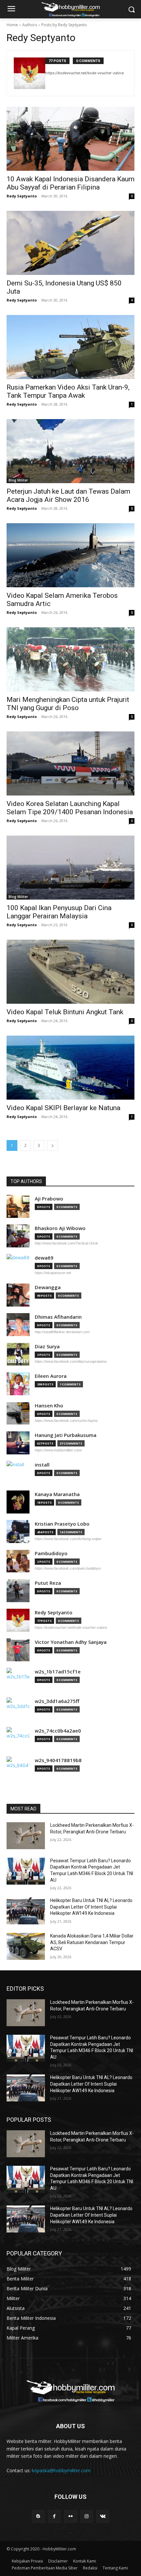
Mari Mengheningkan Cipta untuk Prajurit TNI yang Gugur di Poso (68, 704)
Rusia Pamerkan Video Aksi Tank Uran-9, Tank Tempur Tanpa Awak (68, 391)
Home (12, 25)
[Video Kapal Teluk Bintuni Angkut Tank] (70, 972)
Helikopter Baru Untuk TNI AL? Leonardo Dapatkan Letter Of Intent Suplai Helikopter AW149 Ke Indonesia (91, 1907)
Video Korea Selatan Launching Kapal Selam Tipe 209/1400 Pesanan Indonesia (70, 808)
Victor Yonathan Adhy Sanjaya (71, 1642)
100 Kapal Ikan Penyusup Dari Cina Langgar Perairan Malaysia (59, 912)
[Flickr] (70, 2516)
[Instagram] (87, 2516)
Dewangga (48, 1287)
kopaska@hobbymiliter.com (61, 2470)
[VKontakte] (103, 2516)
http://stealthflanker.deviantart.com (62, 1332)
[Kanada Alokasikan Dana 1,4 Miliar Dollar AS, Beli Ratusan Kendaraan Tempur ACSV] (26, 1946)
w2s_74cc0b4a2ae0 (58, 1731)
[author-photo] (30, 73)
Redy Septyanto (22, 196)
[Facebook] (54, 2516)
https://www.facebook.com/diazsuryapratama (71, 1361)
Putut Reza (48, 1583)
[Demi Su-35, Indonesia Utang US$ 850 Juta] (70, 243)
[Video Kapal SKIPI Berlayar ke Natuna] (70, 1068)
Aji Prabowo (49, 1199)
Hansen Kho (49, 1406)
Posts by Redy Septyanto (64, 25)
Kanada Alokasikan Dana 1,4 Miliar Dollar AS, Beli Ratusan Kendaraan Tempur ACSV (92, 1942)
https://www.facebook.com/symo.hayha (66, 1421)
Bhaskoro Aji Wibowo (60, 1228)
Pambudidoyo (51, 1553)
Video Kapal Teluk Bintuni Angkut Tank (65, 1012)
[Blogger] (38, 2516)
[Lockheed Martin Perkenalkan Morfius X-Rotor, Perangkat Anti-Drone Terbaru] (26, 1836)
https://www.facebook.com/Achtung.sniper (68, 1539)
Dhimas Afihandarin (58, 1317)
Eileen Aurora (51, 1376)
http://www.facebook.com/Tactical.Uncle (66, 1243)
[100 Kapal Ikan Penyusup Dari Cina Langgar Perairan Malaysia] (70, 868)
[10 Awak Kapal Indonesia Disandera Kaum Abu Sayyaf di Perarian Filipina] (70, 139)
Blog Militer (18, 480)
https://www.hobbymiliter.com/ (58, 1450)
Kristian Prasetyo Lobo (62, 1524)
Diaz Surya (47, 1346)
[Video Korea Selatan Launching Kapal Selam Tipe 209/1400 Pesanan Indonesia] (70, 763)
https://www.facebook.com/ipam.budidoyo (68, 1568)
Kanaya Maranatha (57, 1494)
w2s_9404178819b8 (58, 1760)
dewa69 (44, 1258)
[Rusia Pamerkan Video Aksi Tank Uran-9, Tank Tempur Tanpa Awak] (70, 347)
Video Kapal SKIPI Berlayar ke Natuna (63, 1108)
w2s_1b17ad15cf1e (58, 1672)
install (42, 1465)
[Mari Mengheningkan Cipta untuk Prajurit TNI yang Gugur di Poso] (70, 659)
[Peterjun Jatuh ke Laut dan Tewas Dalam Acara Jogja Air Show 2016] (70, 451)
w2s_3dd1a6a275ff (57, 1701)
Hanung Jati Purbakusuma (66, 1435)
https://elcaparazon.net (53, 1273)
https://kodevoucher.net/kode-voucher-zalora (84, 73)
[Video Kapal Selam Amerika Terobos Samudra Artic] (70, 555)
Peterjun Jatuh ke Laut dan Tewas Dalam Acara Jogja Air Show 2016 (68, 495)
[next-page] (52, 1145)
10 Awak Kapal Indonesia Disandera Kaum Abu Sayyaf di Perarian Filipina (70, 183)
